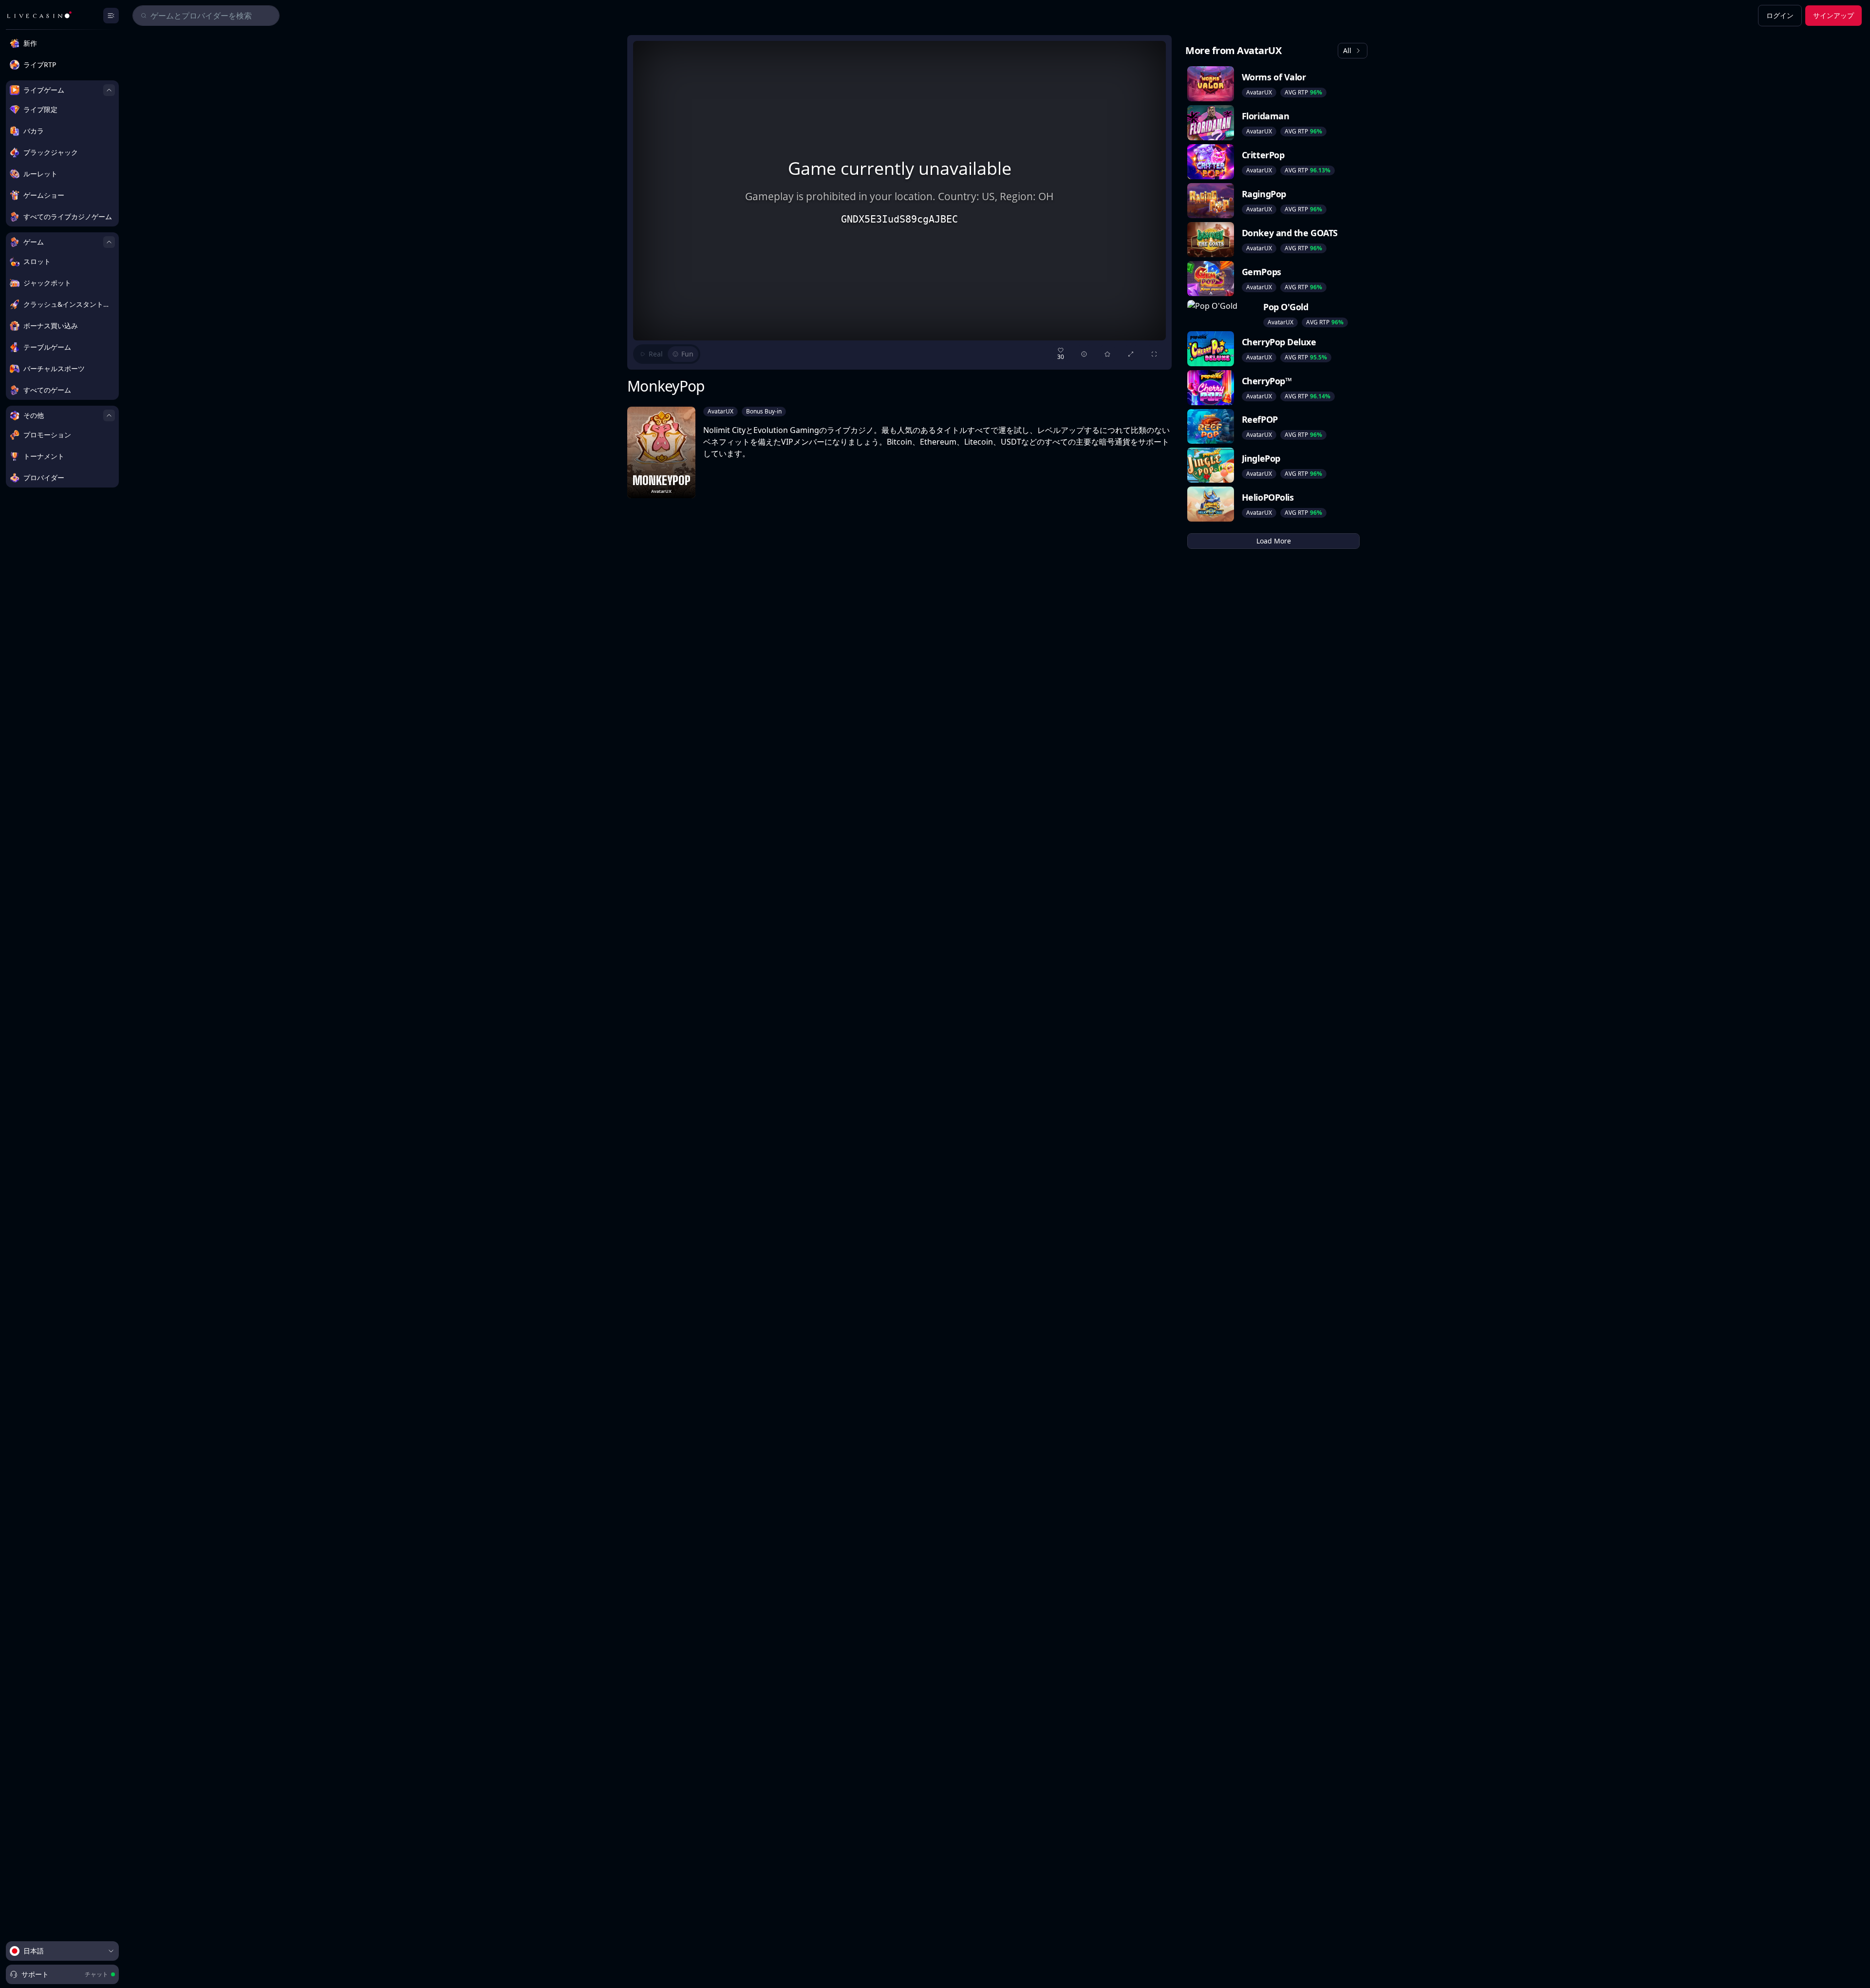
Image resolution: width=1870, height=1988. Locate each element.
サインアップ (1833, 15)
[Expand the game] (1131, 354)
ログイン (1780, 15)
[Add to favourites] (1107, 354)
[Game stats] (1084, 354)
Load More (1274, 541)
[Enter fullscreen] (1154, 354)
